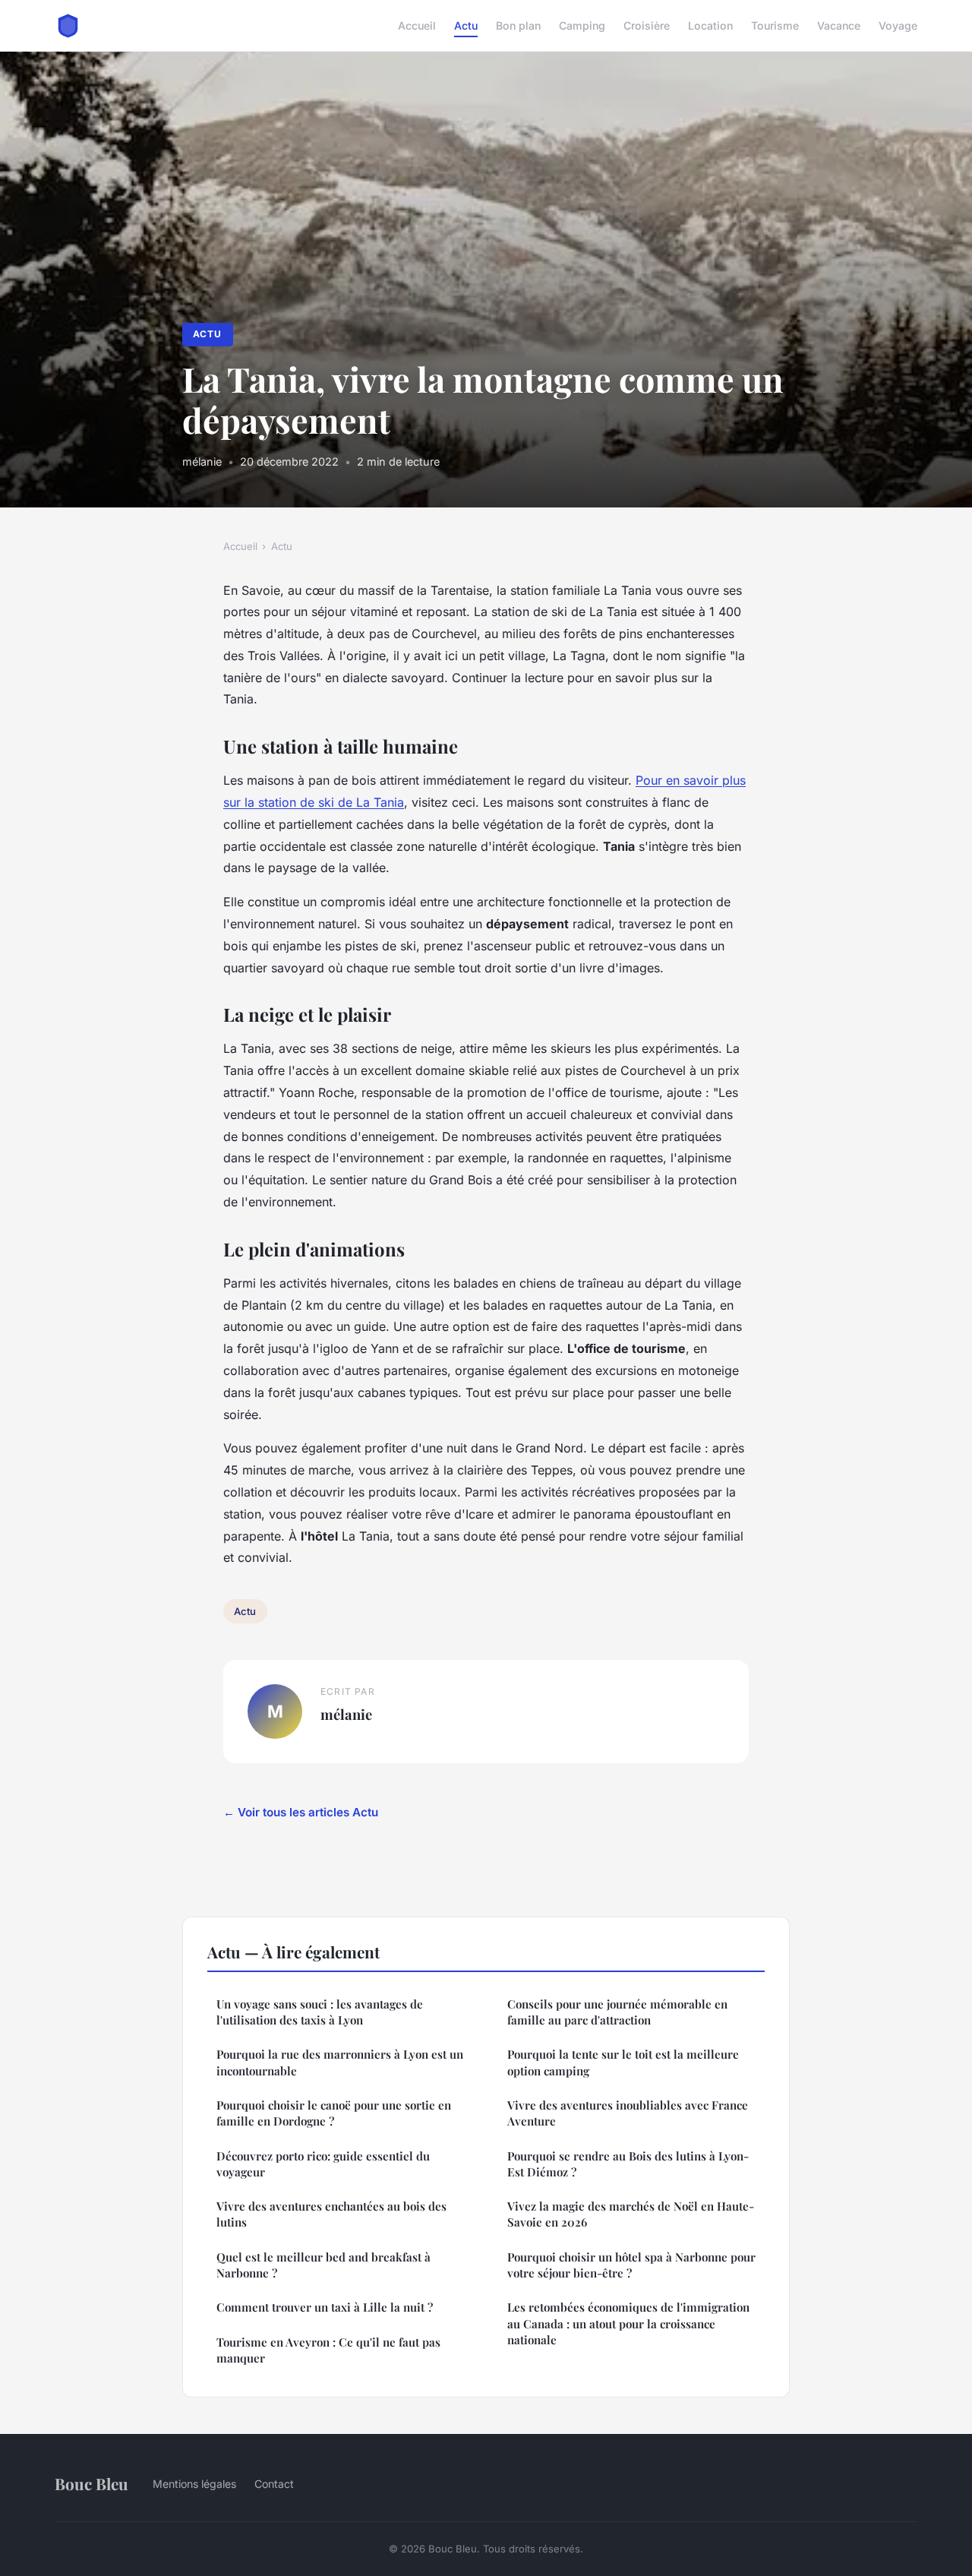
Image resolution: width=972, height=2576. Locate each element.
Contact (274, 2484)
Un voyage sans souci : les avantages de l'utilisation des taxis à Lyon (320, 2012)
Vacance (839, 25)
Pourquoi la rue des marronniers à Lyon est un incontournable (340, 2062)
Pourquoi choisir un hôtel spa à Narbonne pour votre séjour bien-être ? (631, 2265)
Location (710, 25)
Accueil (417, 25)
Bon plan (518, 25)
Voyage (898, 25)
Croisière (647, 25)
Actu (466, 25)
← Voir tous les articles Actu (301, 1812)
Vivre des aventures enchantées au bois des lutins (331, 2214)
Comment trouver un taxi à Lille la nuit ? (325, 2307)
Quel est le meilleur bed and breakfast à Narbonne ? (323, 2265)
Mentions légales (194, 2484)
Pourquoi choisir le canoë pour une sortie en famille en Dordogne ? (334, 2113)
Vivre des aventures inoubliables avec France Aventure (628, 2113)
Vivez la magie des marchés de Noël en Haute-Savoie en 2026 (631, 2214)
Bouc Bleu (92, 2483)
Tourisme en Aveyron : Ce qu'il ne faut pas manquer (328, 2350)
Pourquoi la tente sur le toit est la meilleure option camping (623, 2062)
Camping (582, 25)
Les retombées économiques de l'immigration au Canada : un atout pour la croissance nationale (628, 2323)
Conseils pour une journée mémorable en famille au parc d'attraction (617, 2012)
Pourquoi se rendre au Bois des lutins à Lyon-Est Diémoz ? (628, 2164)
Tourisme (775, 25)
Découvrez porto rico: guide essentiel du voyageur (323, 2164)
